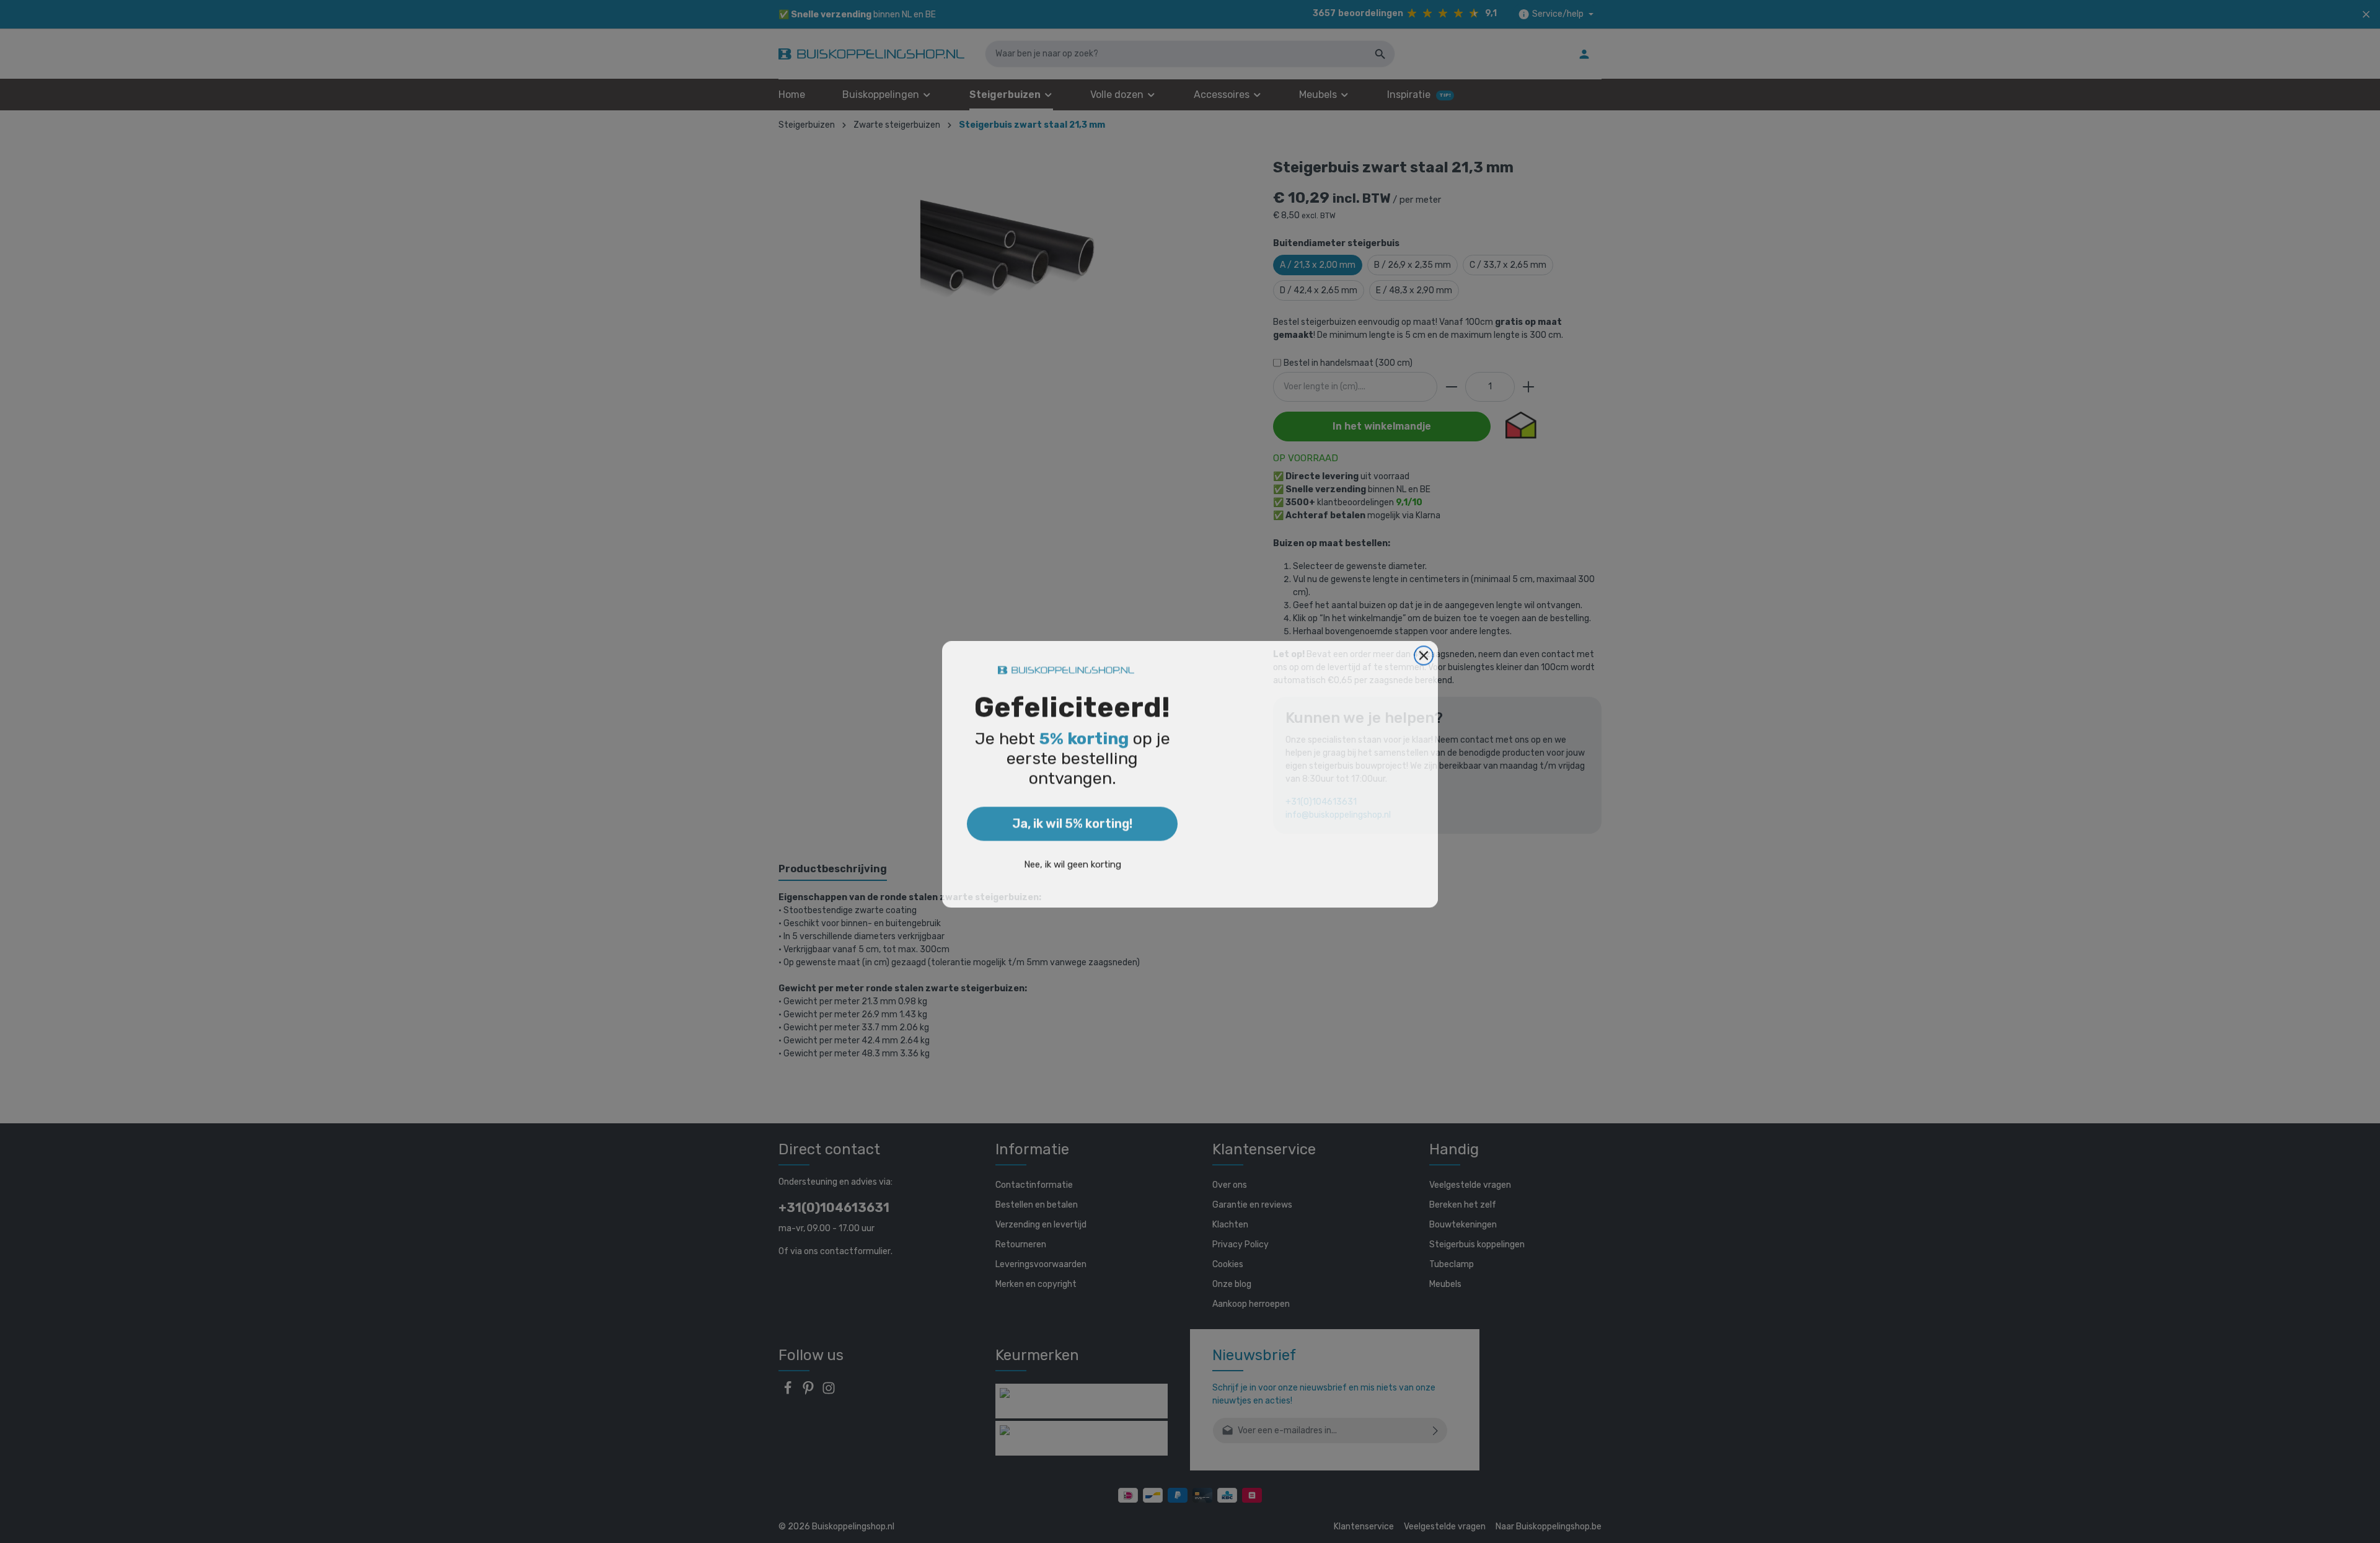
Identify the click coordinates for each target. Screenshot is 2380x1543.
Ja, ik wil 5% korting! (1072, 821)
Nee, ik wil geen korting (1073, 862)
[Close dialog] (1424, 653)
